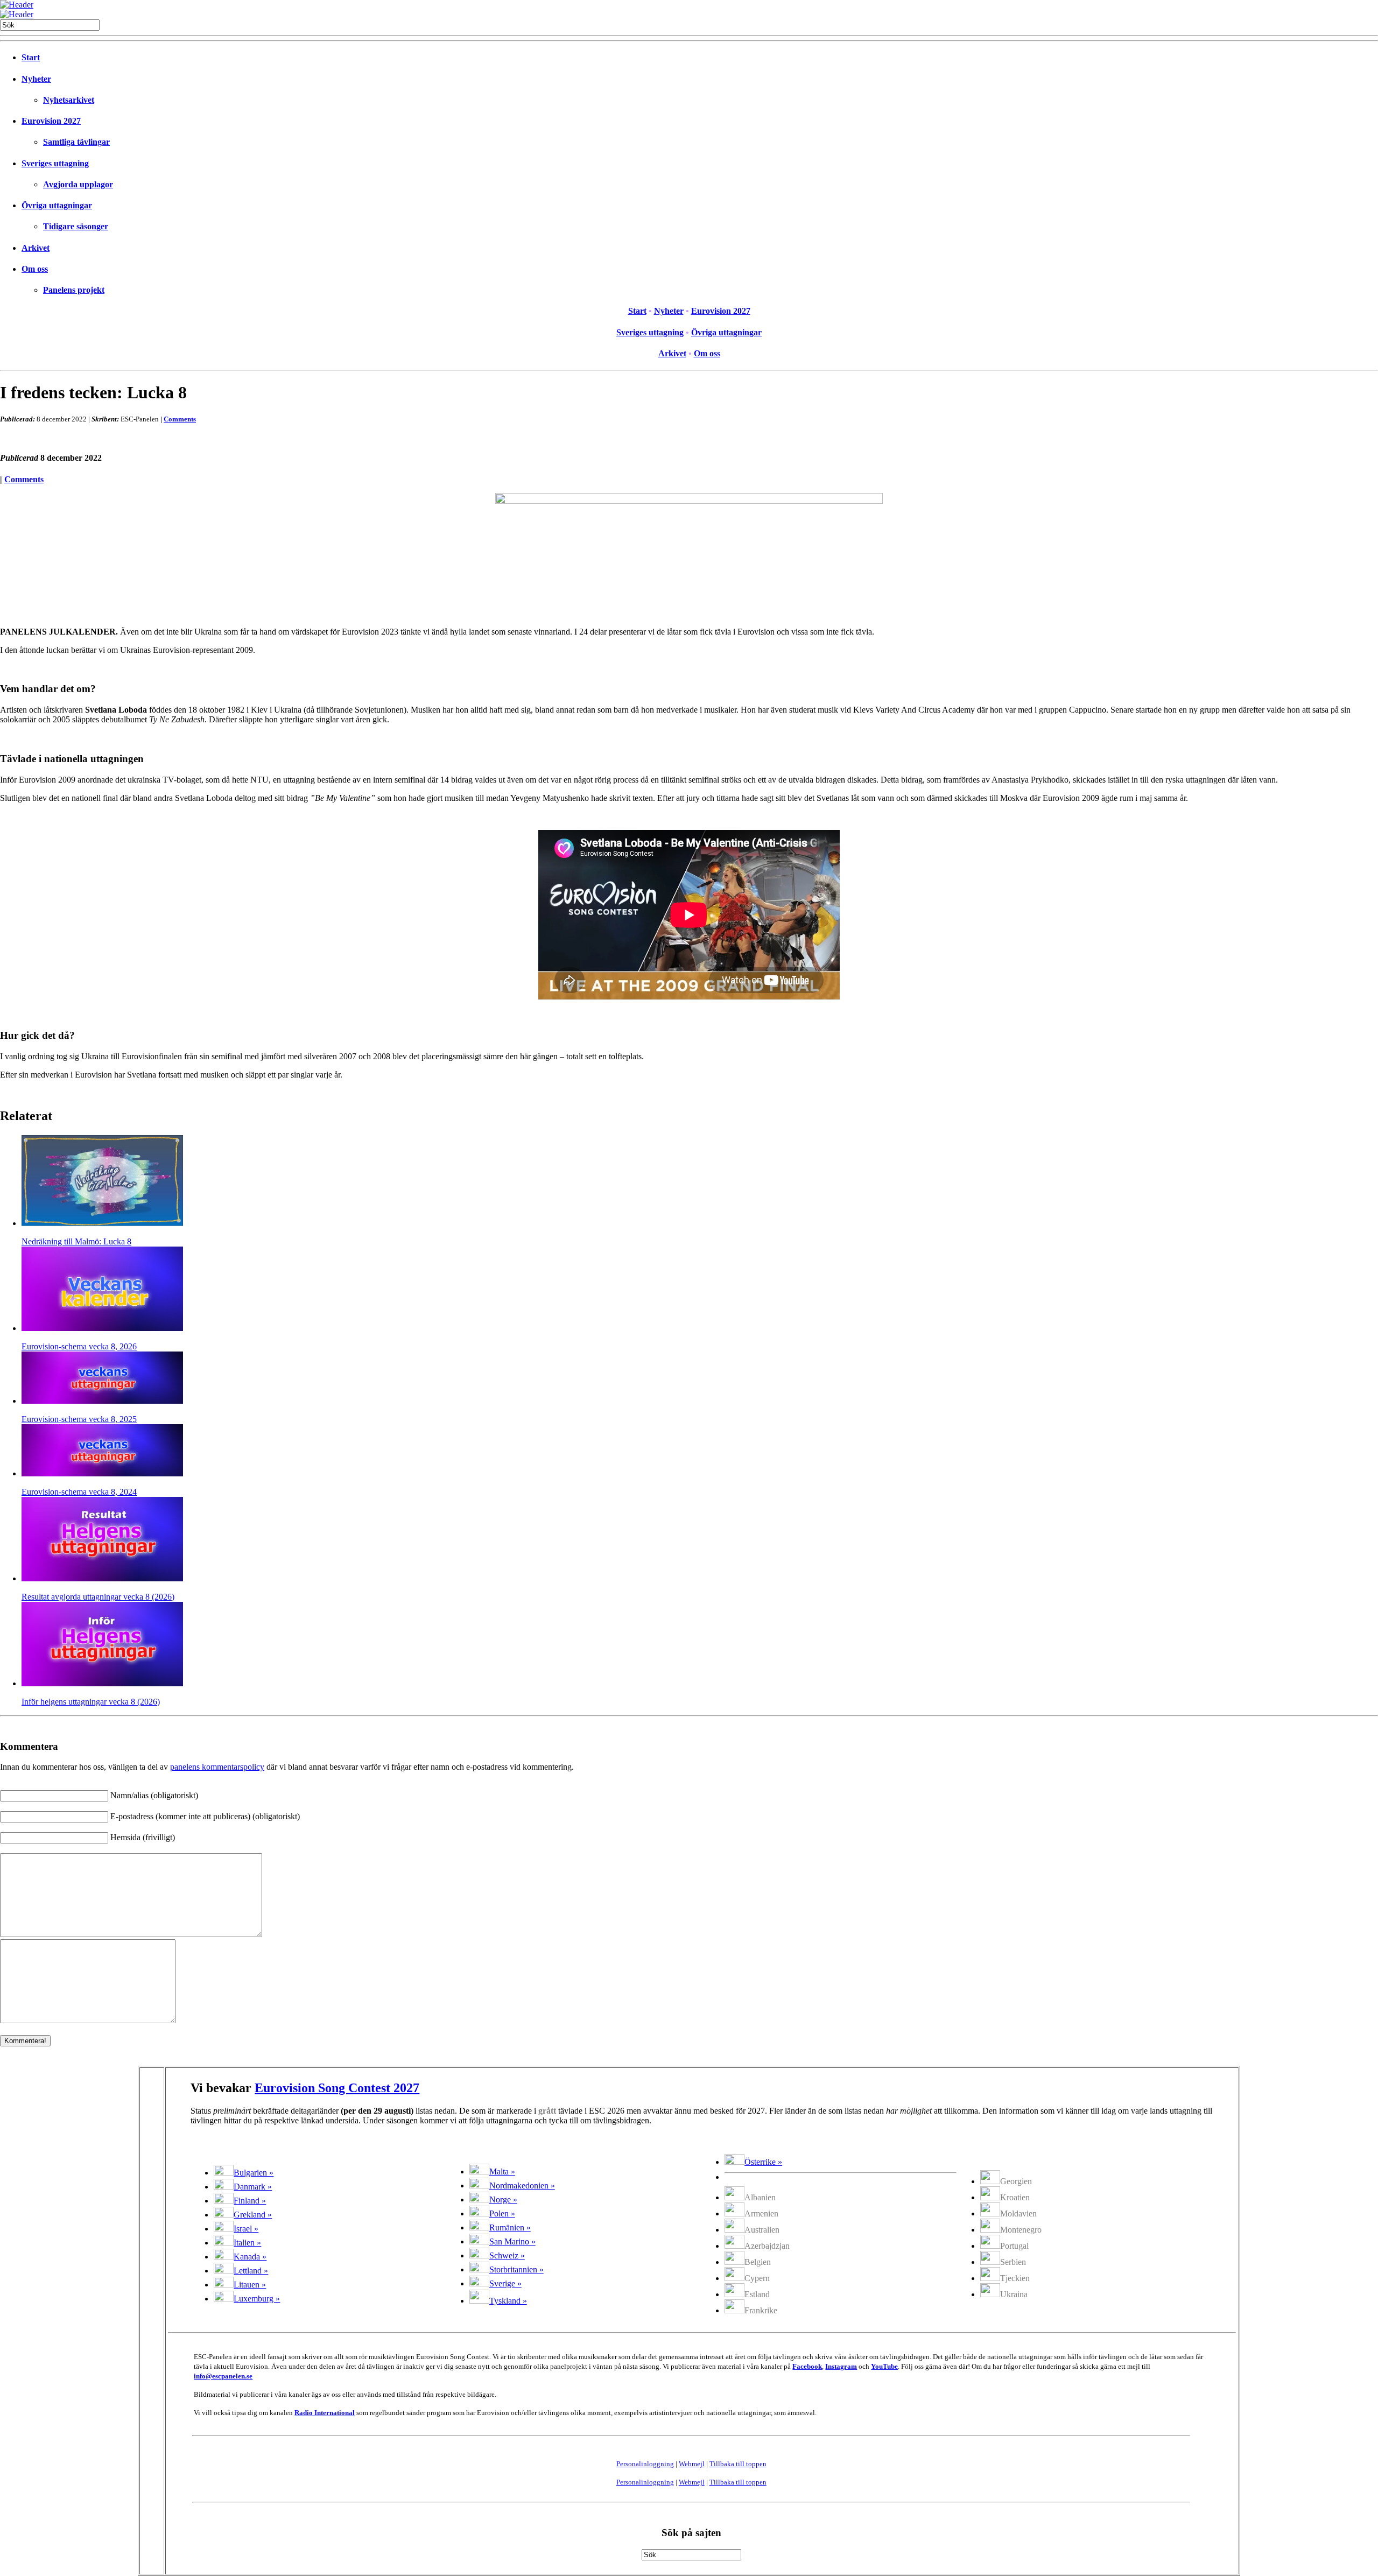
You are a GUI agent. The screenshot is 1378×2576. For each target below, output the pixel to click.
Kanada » (250, 2257)
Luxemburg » (257, 2299)
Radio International (325, 2413)
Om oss (35, 269)
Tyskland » (508, 2301)
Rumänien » (510, 2227)
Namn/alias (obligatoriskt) (154, 1795)
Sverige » (505, 2283)
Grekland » (253, 2215)
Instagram (841, 2366)
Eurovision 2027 (51, 121)
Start (31, 57)
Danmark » (253, 2187)
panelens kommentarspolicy (217, 1767)
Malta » (502, 2172)
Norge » (503, 2200)
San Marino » (512, 2241)
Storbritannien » (516, 2269)
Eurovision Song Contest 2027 (337, 2088)
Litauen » (250, 2285)
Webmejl (692, 2464)
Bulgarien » (254, 2173)
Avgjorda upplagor (78, 184)
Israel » (246, 2229)
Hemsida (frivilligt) (143, 1837)
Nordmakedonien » (522, 2186)
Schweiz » (507, 2255)
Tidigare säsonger (76, 226)
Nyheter (36, 79)
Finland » (250, 2201)
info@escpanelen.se (223, 2376)
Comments (180, 419)
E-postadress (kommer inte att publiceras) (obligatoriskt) (205, 1816)
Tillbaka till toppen (738, 2464)
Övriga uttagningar (57, 205)
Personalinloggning (645, 2464)
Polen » (502, 2213)
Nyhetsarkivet (69, 100)
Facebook (807, 2366)
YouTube (884, 2366)
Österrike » (763, 2162)
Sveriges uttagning (55, 163)
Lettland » (251, 2271)
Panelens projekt (74, 290)
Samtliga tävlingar (76, 142)
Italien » (247, 2243)
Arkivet (36, 248)
